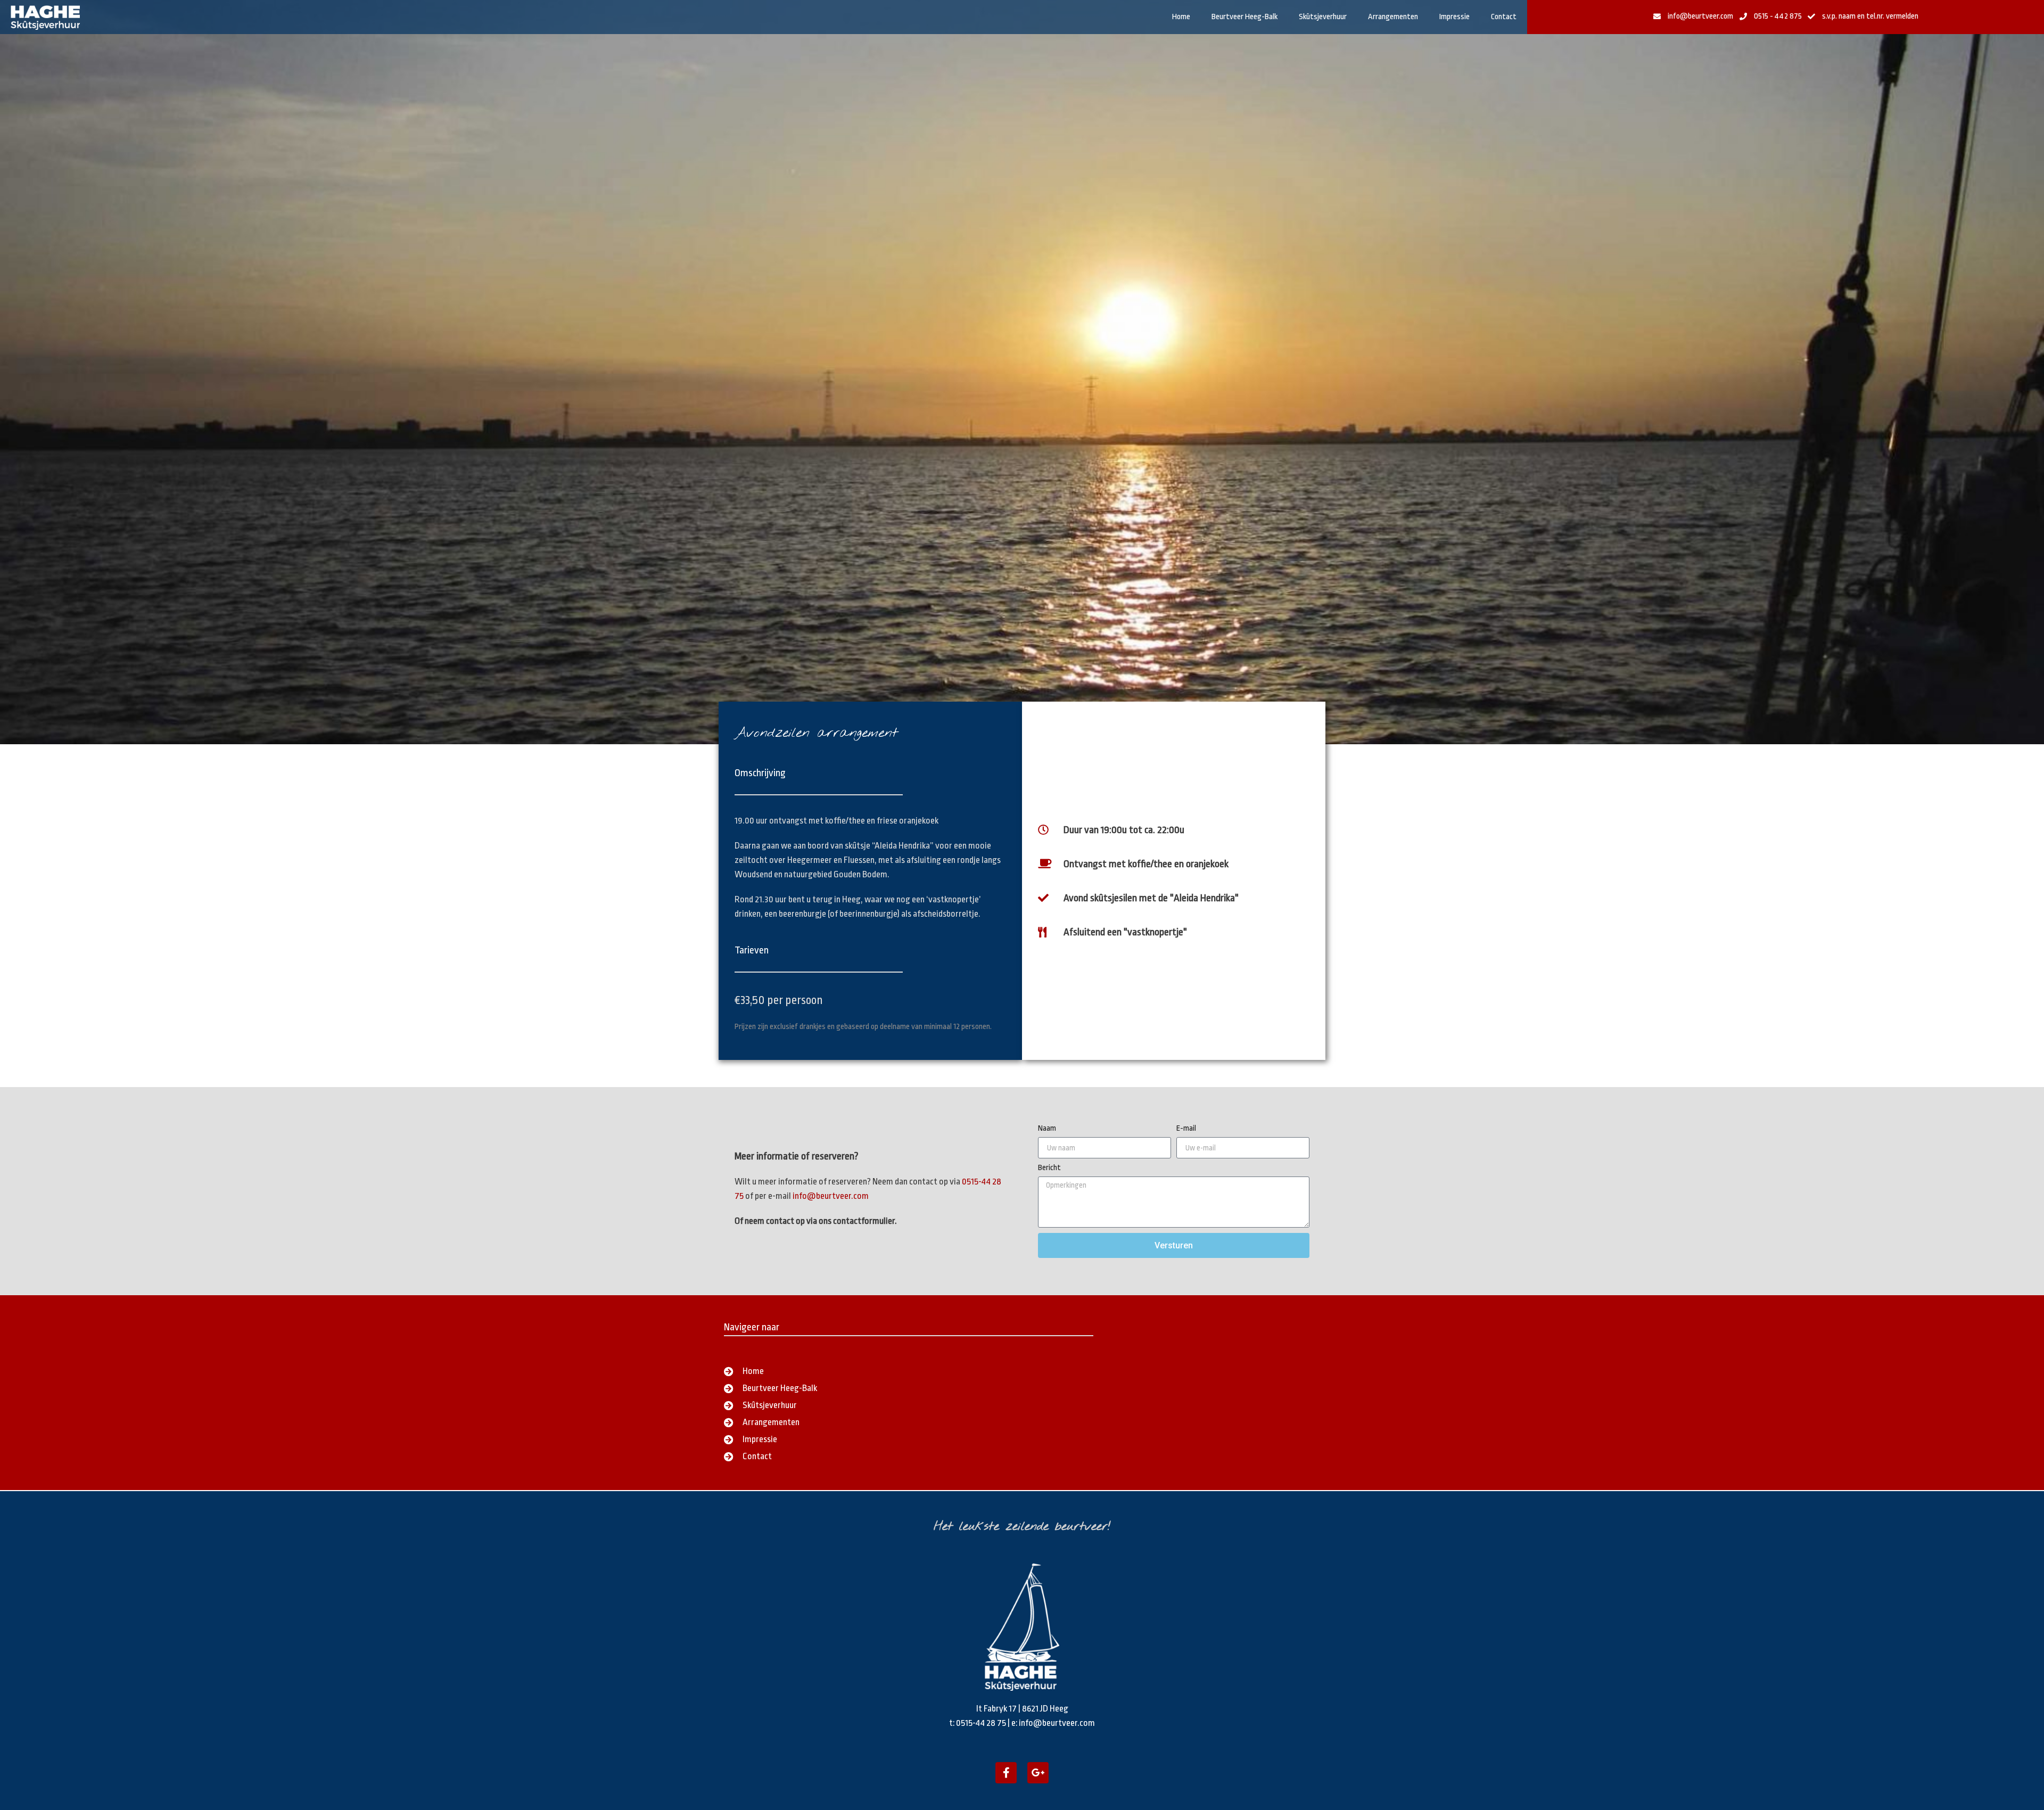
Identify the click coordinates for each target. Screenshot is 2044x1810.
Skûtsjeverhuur (1323, 17)
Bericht (1049, 1168)
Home (1181, 17)
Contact (1504, 17)
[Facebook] (1006, 1773)
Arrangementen (1393, 17)
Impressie (1454, 17)
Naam (1047, 1129)
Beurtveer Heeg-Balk (1244, 17)
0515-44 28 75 (981, 1723)
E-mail (1186, 1129)
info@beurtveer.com (831, 1196)
